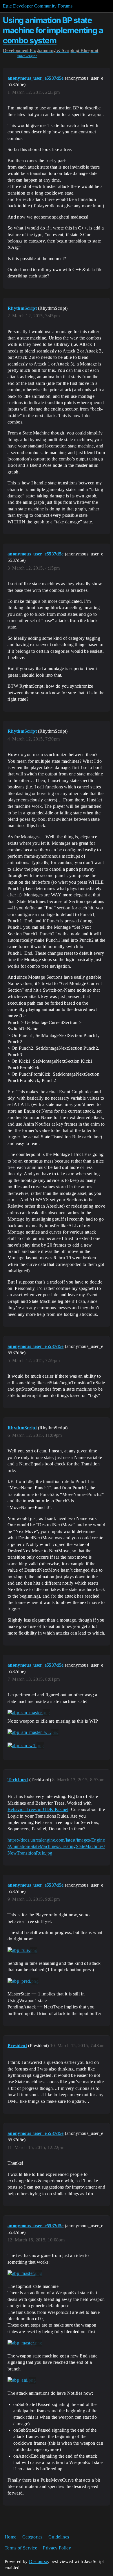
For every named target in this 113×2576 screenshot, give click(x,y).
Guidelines (59, 2537)
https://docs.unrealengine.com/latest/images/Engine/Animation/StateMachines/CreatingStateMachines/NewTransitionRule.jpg (56, 1846)
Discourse (39, 2561)
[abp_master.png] (25, 2273)
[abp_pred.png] (23, 1981)
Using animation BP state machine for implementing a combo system (53, 30)
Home (10, 2537)
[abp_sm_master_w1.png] (33, 1732)
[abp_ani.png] (22, 2380)
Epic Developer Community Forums (38, 6)
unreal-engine (27, 56)
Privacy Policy (57, 2548)
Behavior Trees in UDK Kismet (38, 1809)
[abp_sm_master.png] (29, 1713)
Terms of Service (21, 2548)
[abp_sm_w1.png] (26, 1746)
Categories (32, 2537)
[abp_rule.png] (22, 1950)
